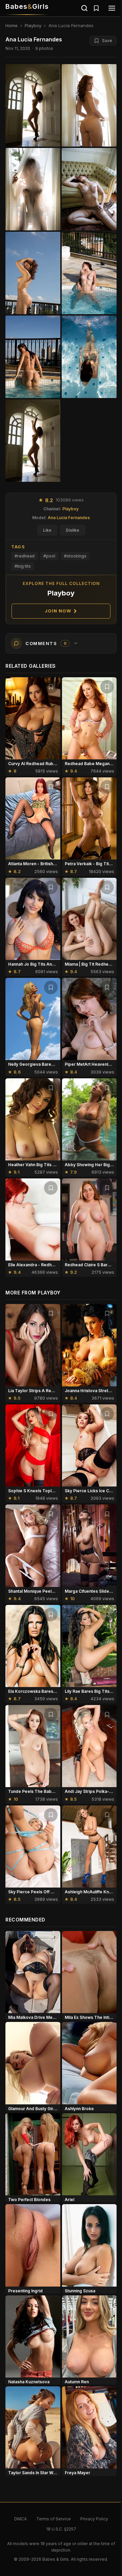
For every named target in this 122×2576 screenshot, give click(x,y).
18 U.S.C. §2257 (61, 2529)
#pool (49, 556)
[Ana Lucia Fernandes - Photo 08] (33, 441)
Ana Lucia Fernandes (69, 518)
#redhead (25, 556)
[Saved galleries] (96, 8)
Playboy (33, 25)
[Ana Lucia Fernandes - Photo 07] (89, 357)
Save (107, 41)
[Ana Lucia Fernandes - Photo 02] (33, 189)
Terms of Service (54, 2519)
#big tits (23, 566)
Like (47, 530)
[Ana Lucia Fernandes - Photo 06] (33, 357)
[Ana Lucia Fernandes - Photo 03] (89, 189)
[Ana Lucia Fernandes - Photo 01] (89, 105)
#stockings (75, 556)
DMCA (21, 2519)
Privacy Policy (94, 2519)
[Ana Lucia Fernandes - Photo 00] (33, 105)
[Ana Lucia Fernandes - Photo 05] (89, 273)
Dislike (73, 530)
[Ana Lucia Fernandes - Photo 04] (33, 273)
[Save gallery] (51, 687)
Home (12, 25)
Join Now (58, 611)
